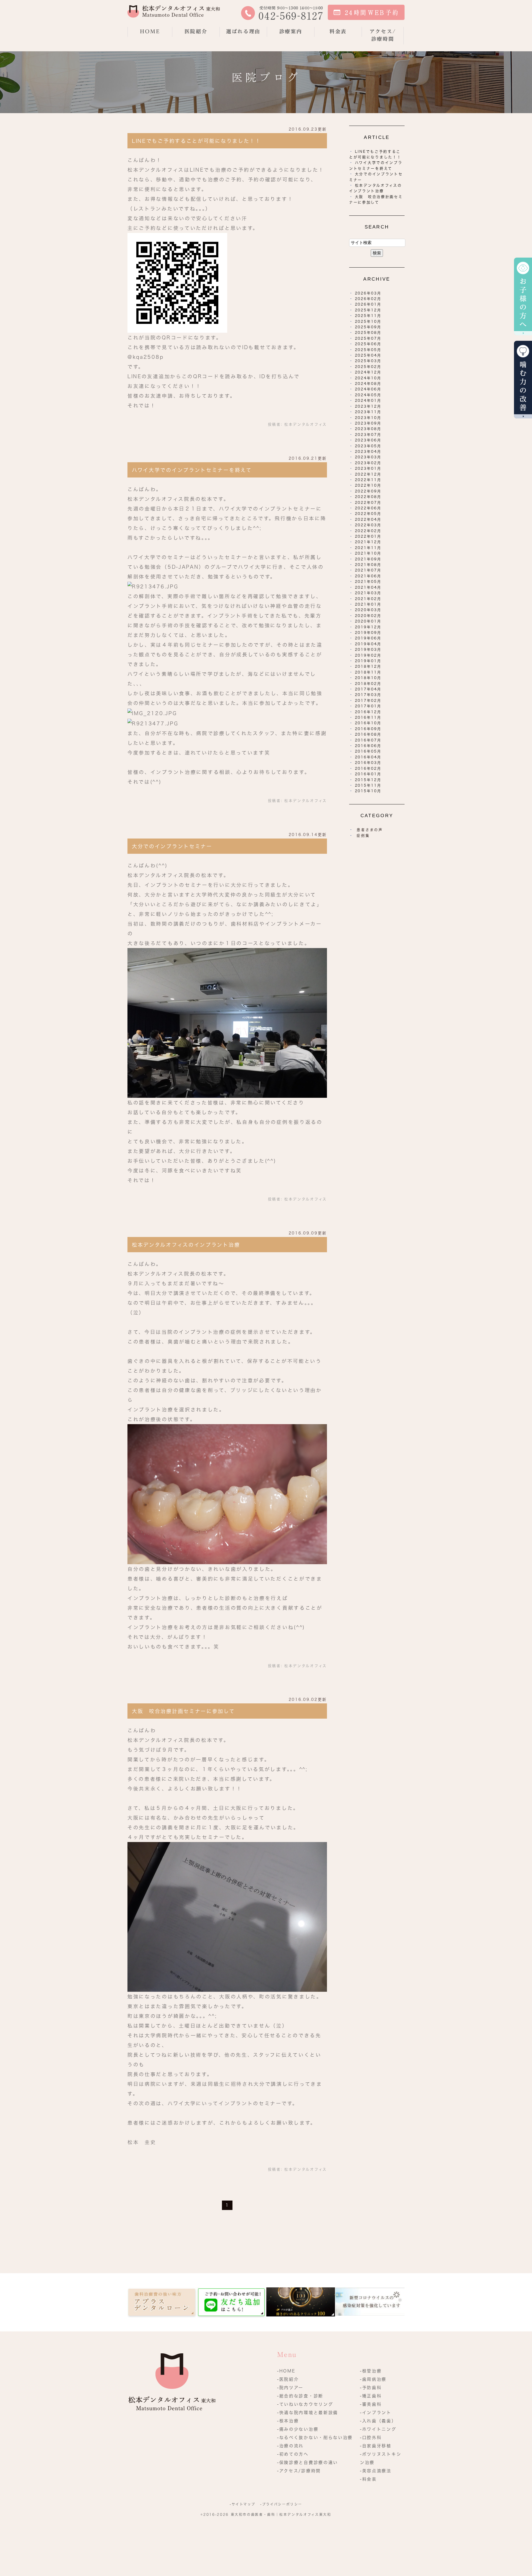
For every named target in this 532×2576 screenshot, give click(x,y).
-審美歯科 (371, 2404)
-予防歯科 (371, 2388)
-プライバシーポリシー (281, 2504)
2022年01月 (368, 536)
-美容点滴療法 (376, 2471)
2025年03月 (368, 361)
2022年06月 (368, 508)
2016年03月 (368, 763)
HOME (150, 31)
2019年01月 (368, 661)
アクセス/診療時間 (383, 35)
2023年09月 (368, 423)
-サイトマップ (242, 2504)
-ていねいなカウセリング (305, 2404)
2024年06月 (368, 389)
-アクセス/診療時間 (299, 2471)
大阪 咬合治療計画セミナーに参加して (183, 1711)
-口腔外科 (371, 2437)
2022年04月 (368, 519)
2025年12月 (368, 310)
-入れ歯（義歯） (378, 2421)
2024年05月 (368, 395)
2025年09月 (368, 327)
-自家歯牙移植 (376, 2446)
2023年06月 (368, 440)
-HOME (286, 2371)
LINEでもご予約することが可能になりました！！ (196, 141)
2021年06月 (368, 576)
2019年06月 (368, 638)
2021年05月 (368, 582)
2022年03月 (368, 525)
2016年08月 (368, 734)
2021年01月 (368, 604)
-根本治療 (288, 2421)
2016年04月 (368, 757)
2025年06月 (368, 344)
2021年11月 (368, 548)
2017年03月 (368, 695)
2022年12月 (368, 474)
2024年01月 (368, 401)
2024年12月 (368, 372)
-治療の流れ (290, 2446)
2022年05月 (368, 514)
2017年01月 (368, 706)
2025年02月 (368, 367)
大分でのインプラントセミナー (172, 846)
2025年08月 (368, 333)
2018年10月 (368, 678)
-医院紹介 (288, 2379)
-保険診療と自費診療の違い (308, 2462)
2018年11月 (368, 672)
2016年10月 (368, 723)
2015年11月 (368, 785)
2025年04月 (368, 355)
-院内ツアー (290, 2388)
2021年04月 (368, 587)
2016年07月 (368, 740)
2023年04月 (368, 452)
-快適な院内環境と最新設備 (308, 2413)
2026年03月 (368, 293)
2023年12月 (368, 406)
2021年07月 (368, 570)
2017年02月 (368, 701)
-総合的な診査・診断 (300, 2396)
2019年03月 (368, 650)
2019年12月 (368, 627)
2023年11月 (368, 412)
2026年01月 (368, 304)
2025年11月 (368, 316)
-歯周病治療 (373, 2379)
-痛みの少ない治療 (298, 2429)
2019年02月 (368, 655)
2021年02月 (368, 599)
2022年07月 (368, 503)
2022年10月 (368, 485)
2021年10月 (368, 553)
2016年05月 (368, 751)
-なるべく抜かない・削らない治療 (315, 2437)
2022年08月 (368, 497)
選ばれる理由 (243, 31)
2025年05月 (368, 350)
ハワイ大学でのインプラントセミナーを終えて (192, 470)
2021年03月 (368, 593)
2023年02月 (368, 463)
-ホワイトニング (378, 2429)
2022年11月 (368, 480)
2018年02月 (368, 684)
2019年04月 (368, 644)
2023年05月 (368, 446)
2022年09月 (368, 491)
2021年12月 (368, 542)
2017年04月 (368, 689)
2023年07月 (368, 435)
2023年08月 (368, 429)
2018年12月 (368, 666)
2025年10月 (368, 322)
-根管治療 (371, 2371)
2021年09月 (368, 559)
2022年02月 (368, 531)
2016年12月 (368, 712)
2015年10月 (368, 791)
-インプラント (376, 2413)
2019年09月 (368, 633)
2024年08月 (368, 384)
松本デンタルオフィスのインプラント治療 (186, 1245)
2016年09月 (368, 729)
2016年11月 (368, 717)
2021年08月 (368, 565)
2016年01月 (368, 774)
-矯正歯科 (371, 2396)
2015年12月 (368, 780)
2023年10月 (368, 418)
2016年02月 (368, 769)
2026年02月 (368, 299)
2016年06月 (368, 746)
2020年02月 (368, 616)
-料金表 (368, 2479)
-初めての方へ (293, 2454)
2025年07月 (368, 338)
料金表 (338, 31)
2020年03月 (368, 610)
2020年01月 (368, 621)
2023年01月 (368, 468)
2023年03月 (368, 457)
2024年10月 (368, 378)
